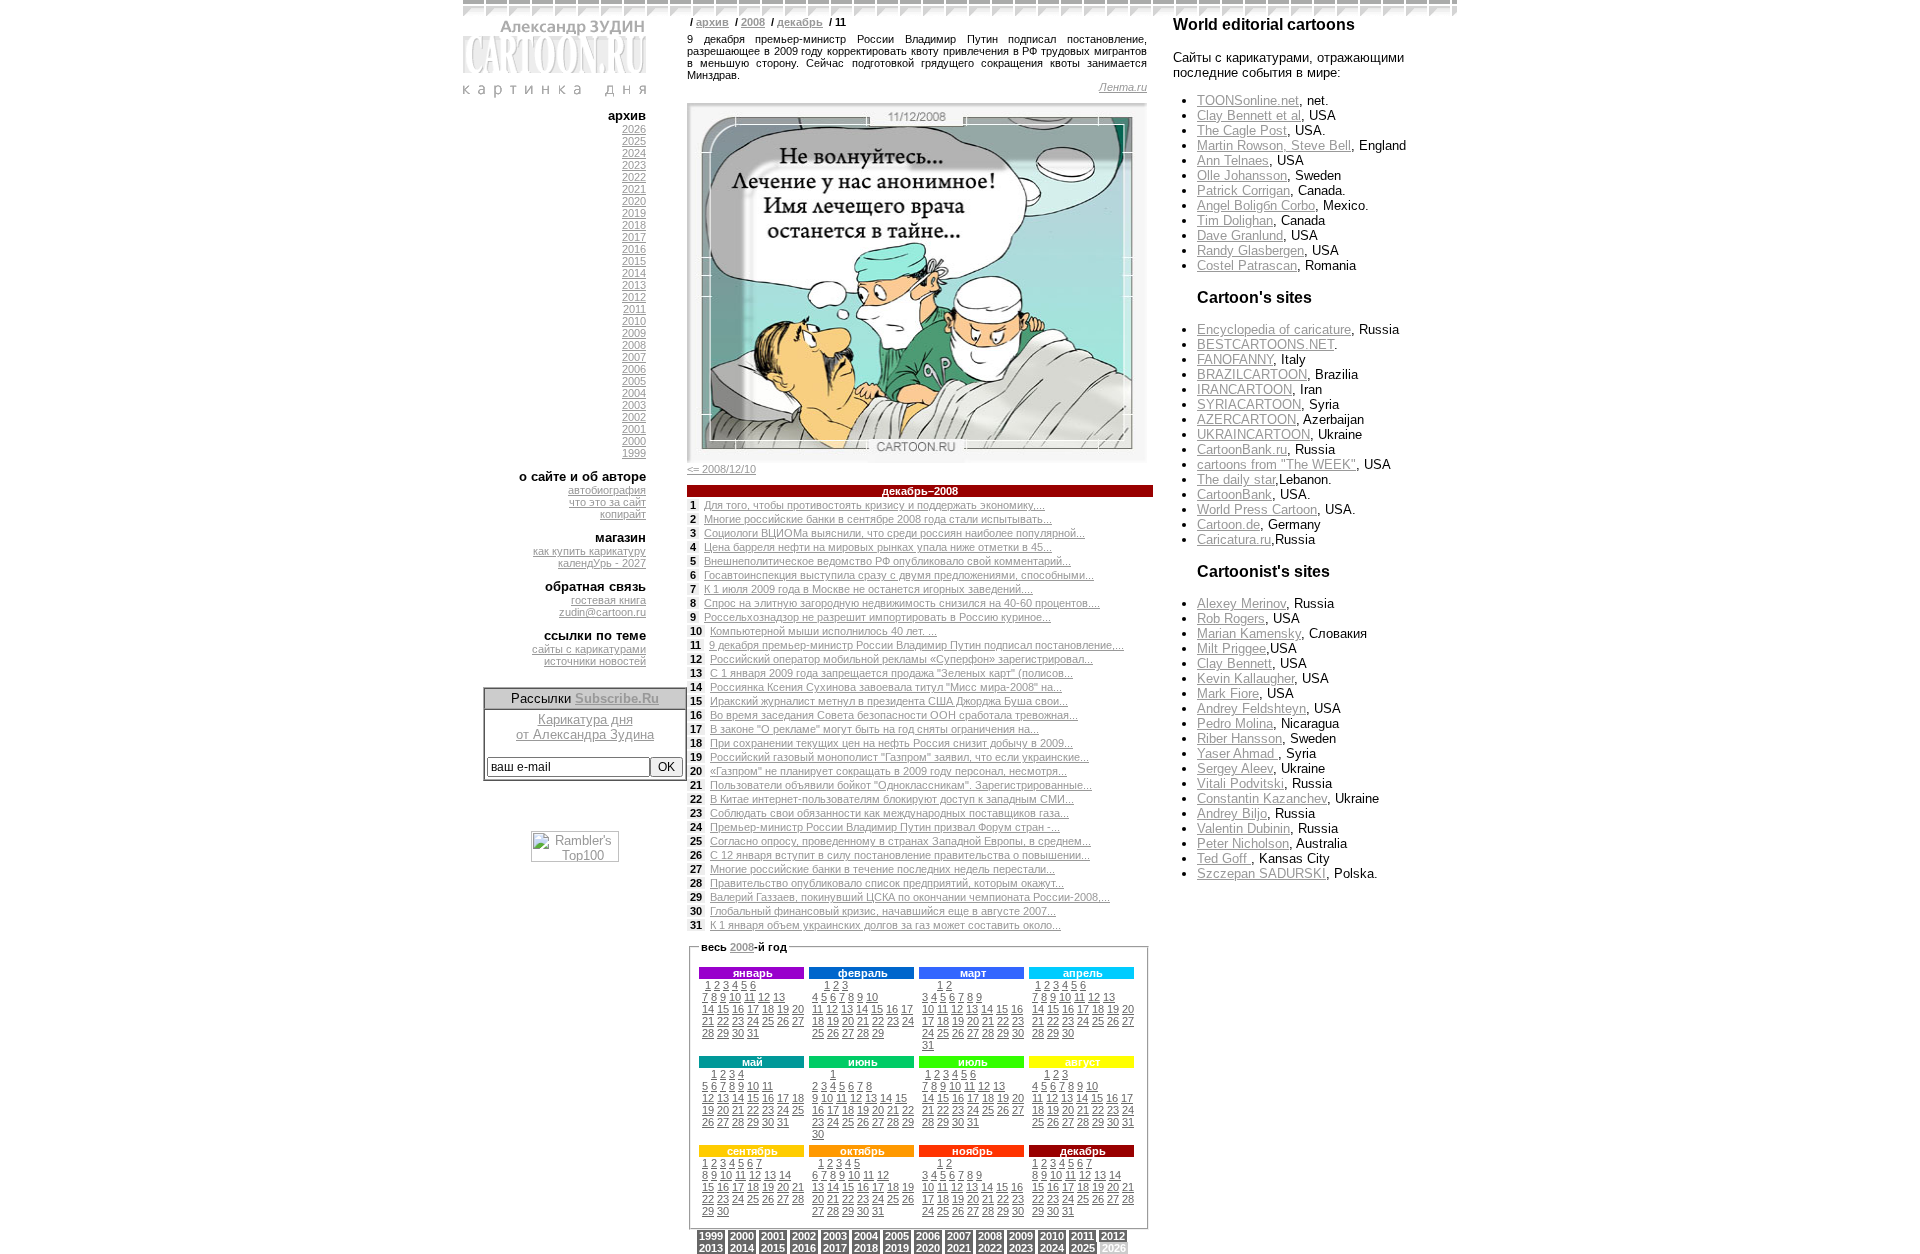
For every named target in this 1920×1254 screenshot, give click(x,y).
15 (696, 701)
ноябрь (972, 1151)
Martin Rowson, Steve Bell (1274, 145)
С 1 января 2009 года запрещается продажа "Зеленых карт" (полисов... (891, 673)
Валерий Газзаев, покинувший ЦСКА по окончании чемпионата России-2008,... (910, 897)
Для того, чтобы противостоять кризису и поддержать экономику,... (874, 505)
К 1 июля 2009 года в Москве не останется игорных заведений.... (868, 589)
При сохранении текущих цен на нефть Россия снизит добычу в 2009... (891, 743)
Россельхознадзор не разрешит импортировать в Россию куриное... (877, 617)
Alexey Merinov (1241, 603)
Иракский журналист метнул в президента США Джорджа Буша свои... (889, 701)
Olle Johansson (1242, 175)
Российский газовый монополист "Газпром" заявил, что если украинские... (899, 757)
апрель (1083, 973)
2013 (634, 285)
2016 (634, 249)
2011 (634, 309)
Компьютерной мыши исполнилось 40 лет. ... (823, 631)
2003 (634, 405)
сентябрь (752, 1151)
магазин (620, 537)
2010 (634, 321)
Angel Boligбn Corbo (1256, 205)
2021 (634, 189)
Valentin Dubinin (1243, 828)
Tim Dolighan (1235, 220)
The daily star (1236, 479)
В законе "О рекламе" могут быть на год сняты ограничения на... (874, 729)
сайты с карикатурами (589, 649)
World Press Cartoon (1257, 509)
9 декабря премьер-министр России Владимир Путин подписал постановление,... (916, 645)
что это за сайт (607, 502)
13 (696, 673)
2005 (634, 381)
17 (696, 729)
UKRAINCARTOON (1253, 434)
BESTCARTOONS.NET (1265, 344)
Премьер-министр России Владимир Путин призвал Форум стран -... (885, 827)
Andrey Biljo (1232, 813)
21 (696, 785)
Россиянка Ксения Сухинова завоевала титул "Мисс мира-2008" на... (886, 687)
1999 (634, 453)
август (1082, 1062)
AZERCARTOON (1246, 419)
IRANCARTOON (1244, 389)
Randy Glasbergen (1250, 250)
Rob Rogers (1231, 618)
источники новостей (595, 661)
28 (696, 883)
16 (696, 715)
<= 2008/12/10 (721, 469)
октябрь (862, 1151)
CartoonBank (1234, 494)
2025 (634, 141)
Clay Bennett (1234, 663)
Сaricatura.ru (1234, 539)
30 (696, 911)
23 (696, 813)
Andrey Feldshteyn (1251, 708)
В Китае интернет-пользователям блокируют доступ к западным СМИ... (892, 799)
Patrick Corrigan (1243, 190)
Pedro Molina (1235, 723)
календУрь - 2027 (602, 563)
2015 (634, 261)
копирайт (623, 514)
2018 (634, 225)
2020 (634, 201)
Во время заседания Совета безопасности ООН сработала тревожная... (894, 715)
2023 (634, 165)
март (973, 973)
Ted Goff (1224, 858)
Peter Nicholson (1243, 843)
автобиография (607, 490)
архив (627, 115)
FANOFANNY (1235, 359)
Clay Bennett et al (1249, 115)
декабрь (800, 22)
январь (753, 973)
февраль (863, 973)
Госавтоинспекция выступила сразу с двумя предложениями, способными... (899, 575)
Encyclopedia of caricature (1274, 329)
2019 (634, 213)
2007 (634, 357)
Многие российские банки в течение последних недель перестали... (882, 869)
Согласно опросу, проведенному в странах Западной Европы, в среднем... (900, 841)
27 (696, 869)
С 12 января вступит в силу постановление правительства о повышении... (900, 855)
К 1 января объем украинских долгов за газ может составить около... (885, 925)
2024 (634, 153)
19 (696, 757)
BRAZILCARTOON (1252, 374)
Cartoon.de (1228, 524)
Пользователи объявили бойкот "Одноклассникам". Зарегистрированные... (901, 785)
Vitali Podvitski (1240, 783)
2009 (634, 333)
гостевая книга (608, 600)
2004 (634, 393)
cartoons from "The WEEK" (1276, 464)
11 (695, 645)
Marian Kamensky (1249, 633)
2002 (634, 417)
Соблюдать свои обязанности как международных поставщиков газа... (889, 813)
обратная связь (595, 586)
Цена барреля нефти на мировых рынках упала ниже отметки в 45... (878, 547)
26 (696, 855)
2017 (634, 237)
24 (696, 827)
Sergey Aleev (1235, 768)
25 (696, 841)
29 (696, 897)
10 (696, 631)
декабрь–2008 (920, 491)
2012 (634, 297)
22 (696, 799)
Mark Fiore (1228, 693)
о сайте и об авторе (582, 476)
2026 (634, 129)
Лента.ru (1123, 87)
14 (696, 687)
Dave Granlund (1240, 235)
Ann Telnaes (1233, 160)
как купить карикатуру (589, 551)
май (752, 1062)
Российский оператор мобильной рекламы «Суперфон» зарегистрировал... (901, 659)
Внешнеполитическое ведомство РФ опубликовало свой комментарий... (887, 561)
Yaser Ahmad (1237, 753)
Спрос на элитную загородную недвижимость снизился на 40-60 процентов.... (902, 603)
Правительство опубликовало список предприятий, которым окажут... (887, 883)
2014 (634, 273)
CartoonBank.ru (1242, 449)
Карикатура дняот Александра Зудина (585, 727)
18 (696, 743)
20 (696, 771)
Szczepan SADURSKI (1261, 873)
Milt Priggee (1231, 648)
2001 (634, 429)
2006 (634, 369)
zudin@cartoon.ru (602, 612)
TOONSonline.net (1248, 100)
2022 (634, 177)
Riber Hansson (1239, 738)
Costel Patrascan (1247, 265)
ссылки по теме (595, 635)
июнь (863, 1062)
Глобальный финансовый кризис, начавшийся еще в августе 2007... (883, 911)
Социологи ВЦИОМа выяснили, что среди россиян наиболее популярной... (894, 533)
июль (973, 1062)
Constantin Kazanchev (1262, 798)
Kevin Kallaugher (1245, 678)
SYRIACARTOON (1249, 404)
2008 (634, 345)
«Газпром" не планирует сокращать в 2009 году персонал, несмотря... (888, 771)
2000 (634, 441)
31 (696, 925)
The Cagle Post (1242, 130)
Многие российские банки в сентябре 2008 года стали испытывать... (878, 519)
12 (696, 659)
